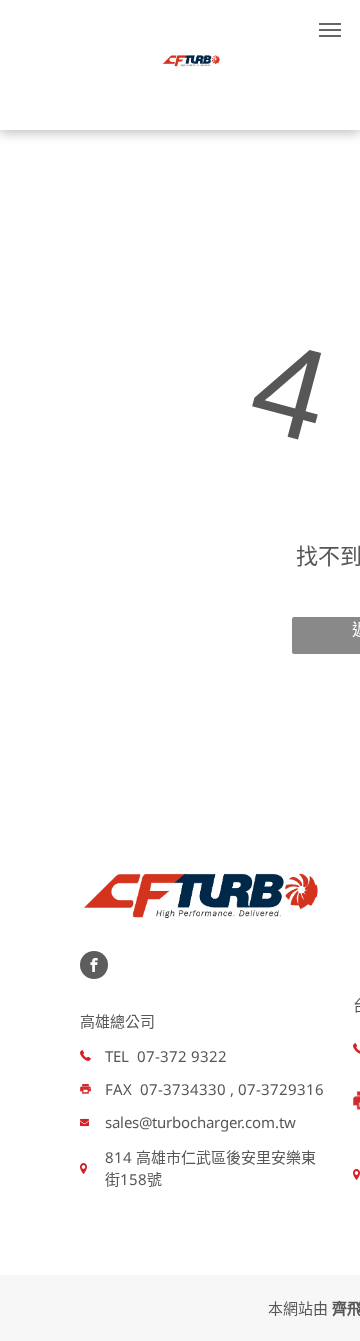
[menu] (330, 30)
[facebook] (94, 967)
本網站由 (298, 1308)
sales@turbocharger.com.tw (200, 1122)
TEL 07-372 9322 (166, 1056)
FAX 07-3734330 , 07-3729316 (214, 1089)
